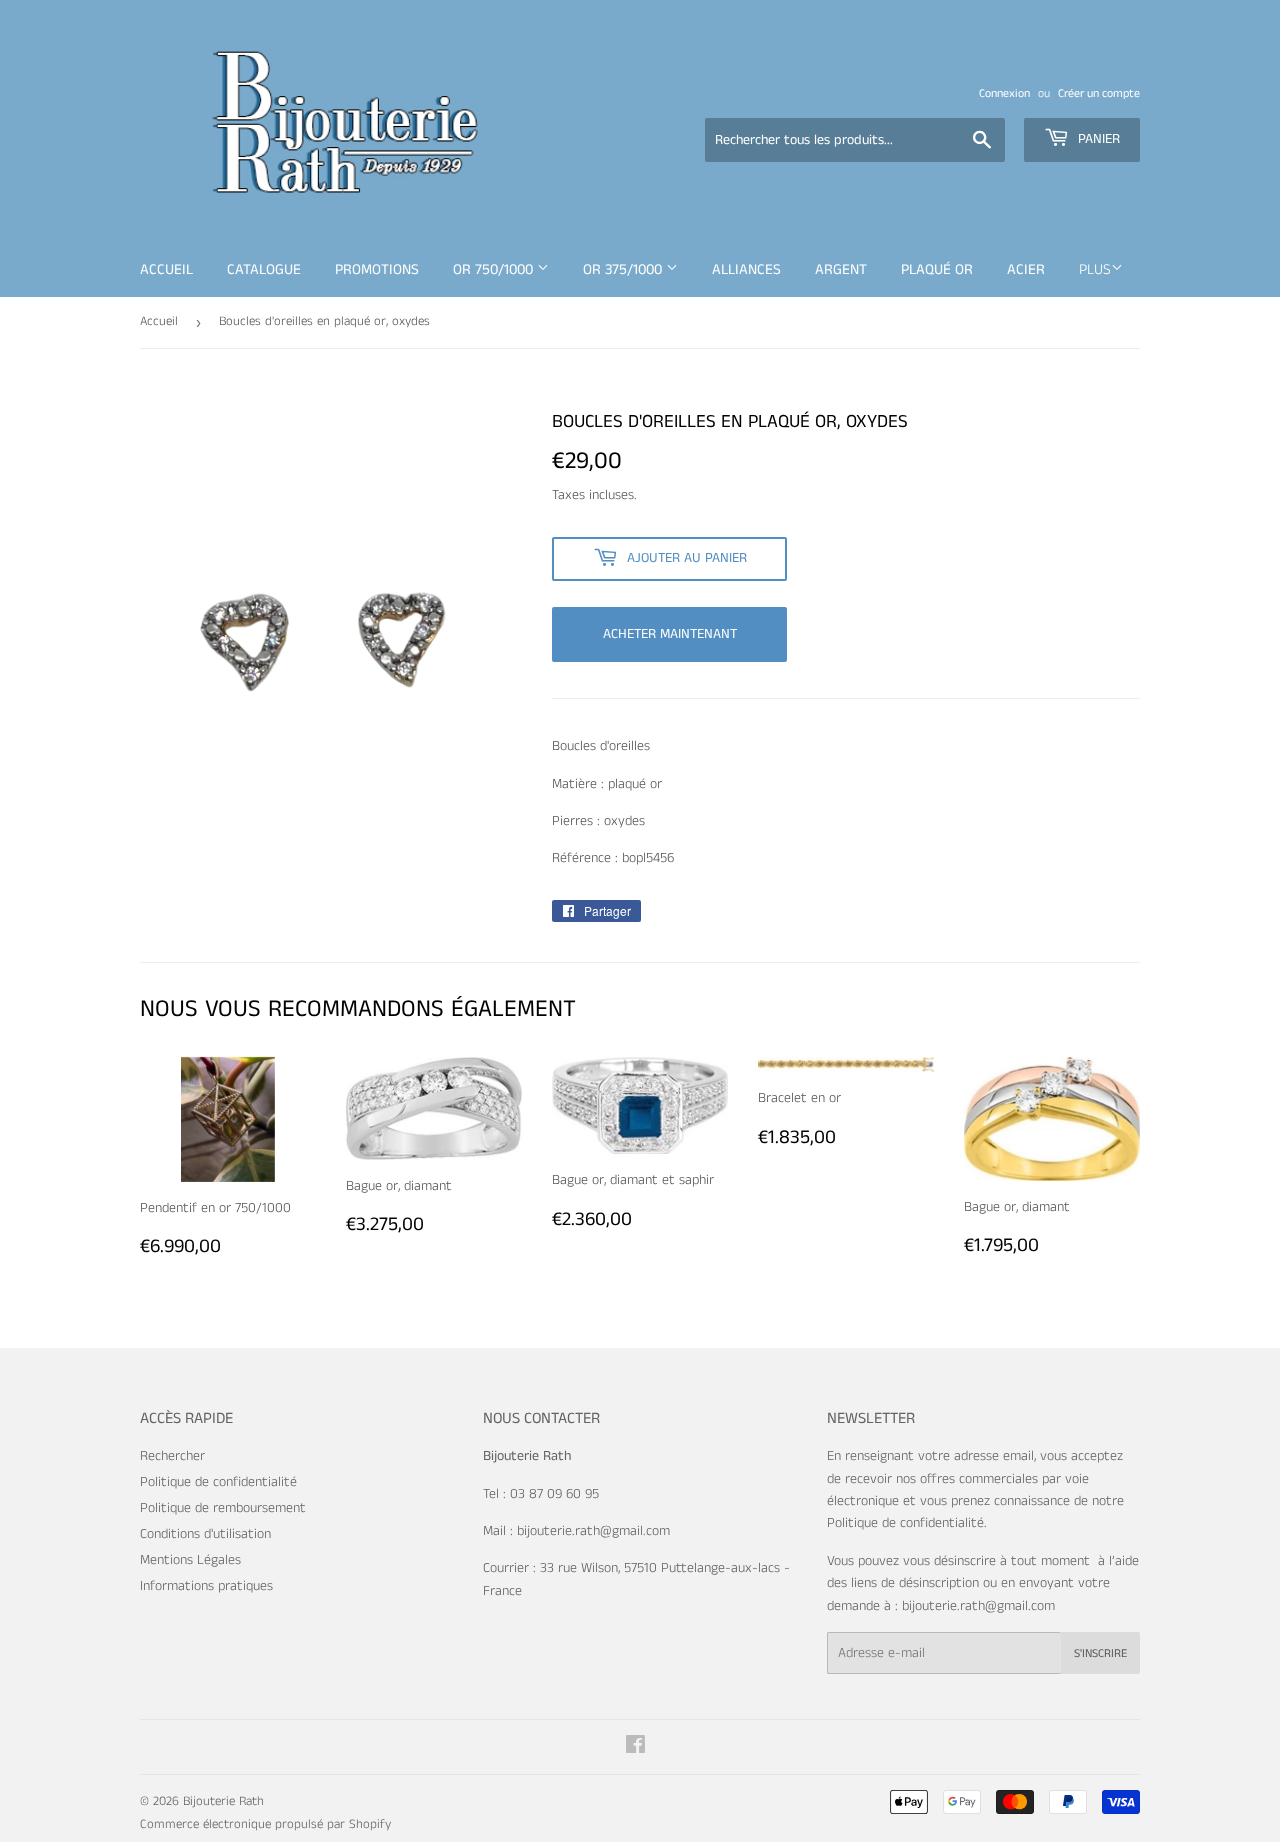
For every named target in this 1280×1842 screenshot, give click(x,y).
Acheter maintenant (670, 634)
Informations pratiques (206, 1586)
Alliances (746, 269)
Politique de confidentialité (218, 1482)
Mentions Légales (190, 1560)
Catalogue (264, 269)
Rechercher (172, 1456)
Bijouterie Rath (223, 1801)
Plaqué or (937, 269)
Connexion (1004, 93)
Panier (1097, 139)
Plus (1095, 269)
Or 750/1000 (495, 269)
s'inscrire (1100, 1653)
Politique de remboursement (223, 1508)
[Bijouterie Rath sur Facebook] (635, 1748)
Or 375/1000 (624, 269)
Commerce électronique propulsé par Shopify (265, 1824)
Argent (841, 269)
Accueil (166, 269)
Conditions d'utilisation (205, 1534)
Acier (1026, 269)
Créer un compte (1099, 93)
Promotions (377, 269)
